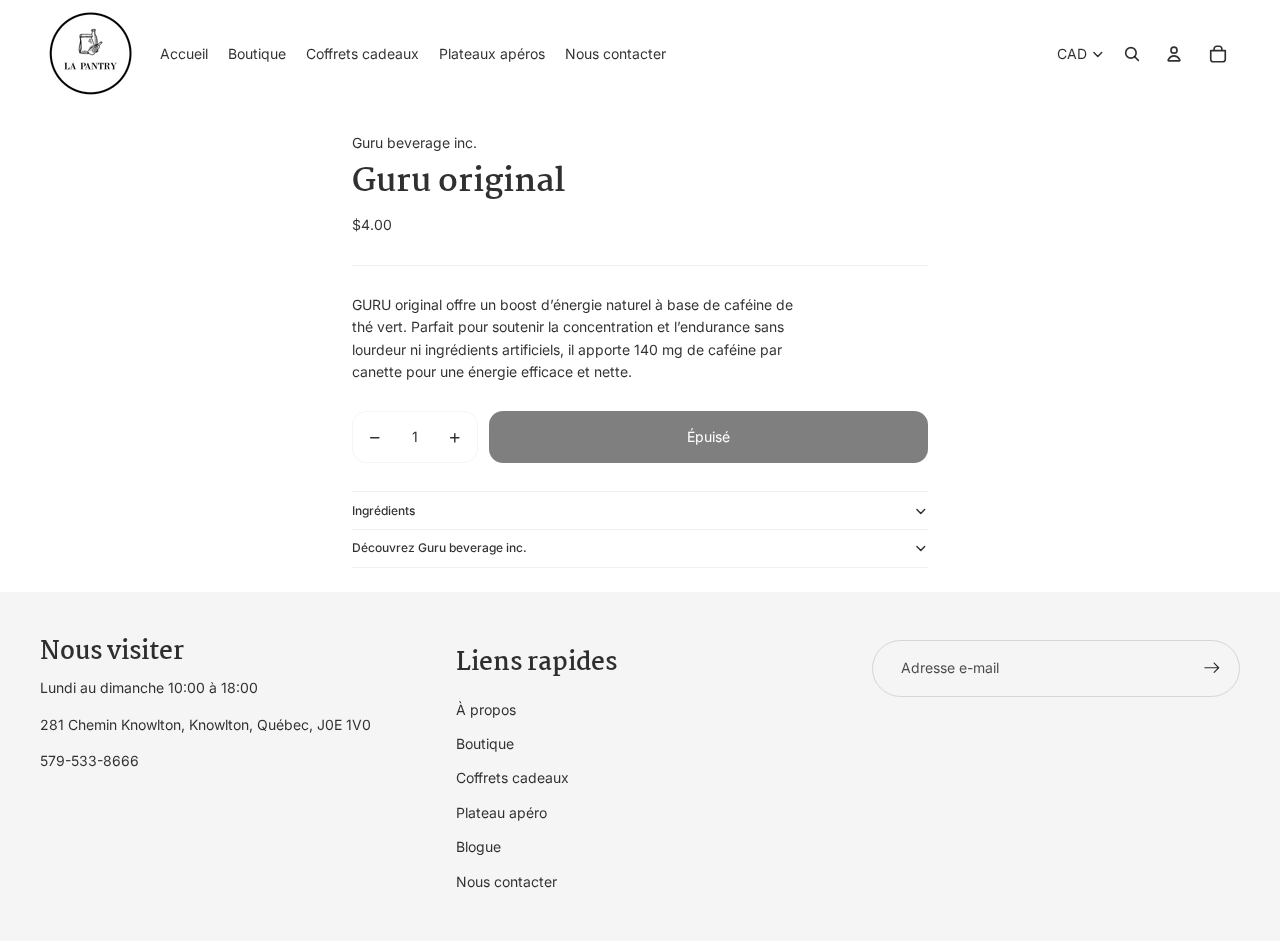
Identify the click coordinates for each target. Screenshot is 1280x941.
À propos (486, 709)
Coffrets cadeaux (512, 777)
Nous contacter (506, 881)
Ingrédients (383, 510)
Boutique (485, 743)
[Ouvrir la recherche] (1132, 54)
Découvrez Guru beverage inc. (439, 547)
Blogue (478, 846)
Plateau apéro (501, 812)
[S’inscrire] (1212, 668)
